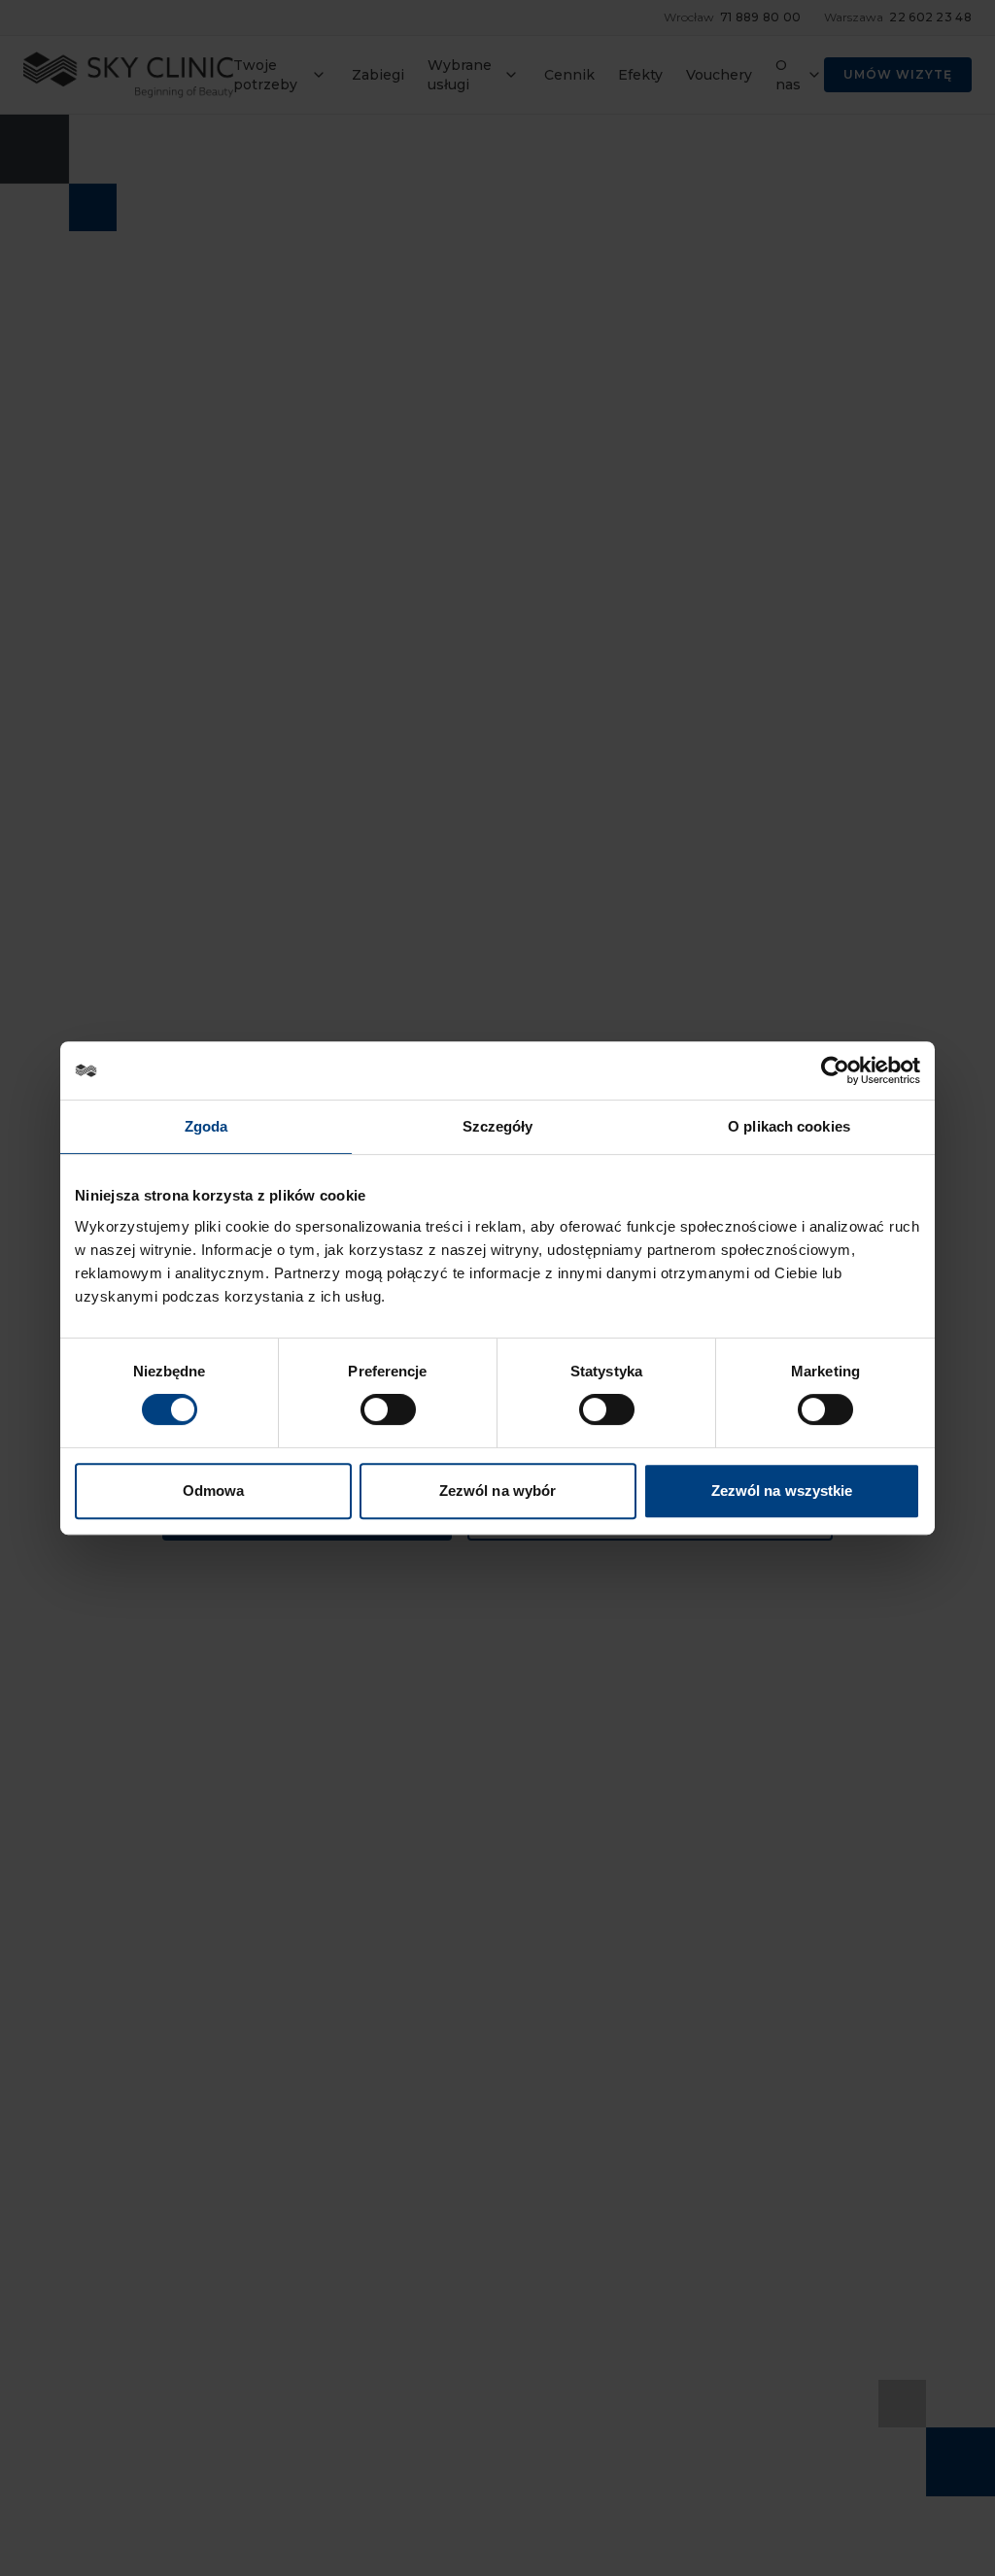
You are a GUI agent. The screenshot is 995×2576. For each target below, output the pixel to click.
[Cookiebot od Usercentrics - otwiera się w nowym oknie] (835, 1070)
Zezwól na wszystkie (782, 1491)
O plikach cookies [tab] (789, 1126)
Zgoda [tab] (206, 1126)
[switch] (388, 1409)
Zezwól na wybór (498, 1491)
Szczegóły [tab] (498, 1126)
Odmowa (214, 1491)
